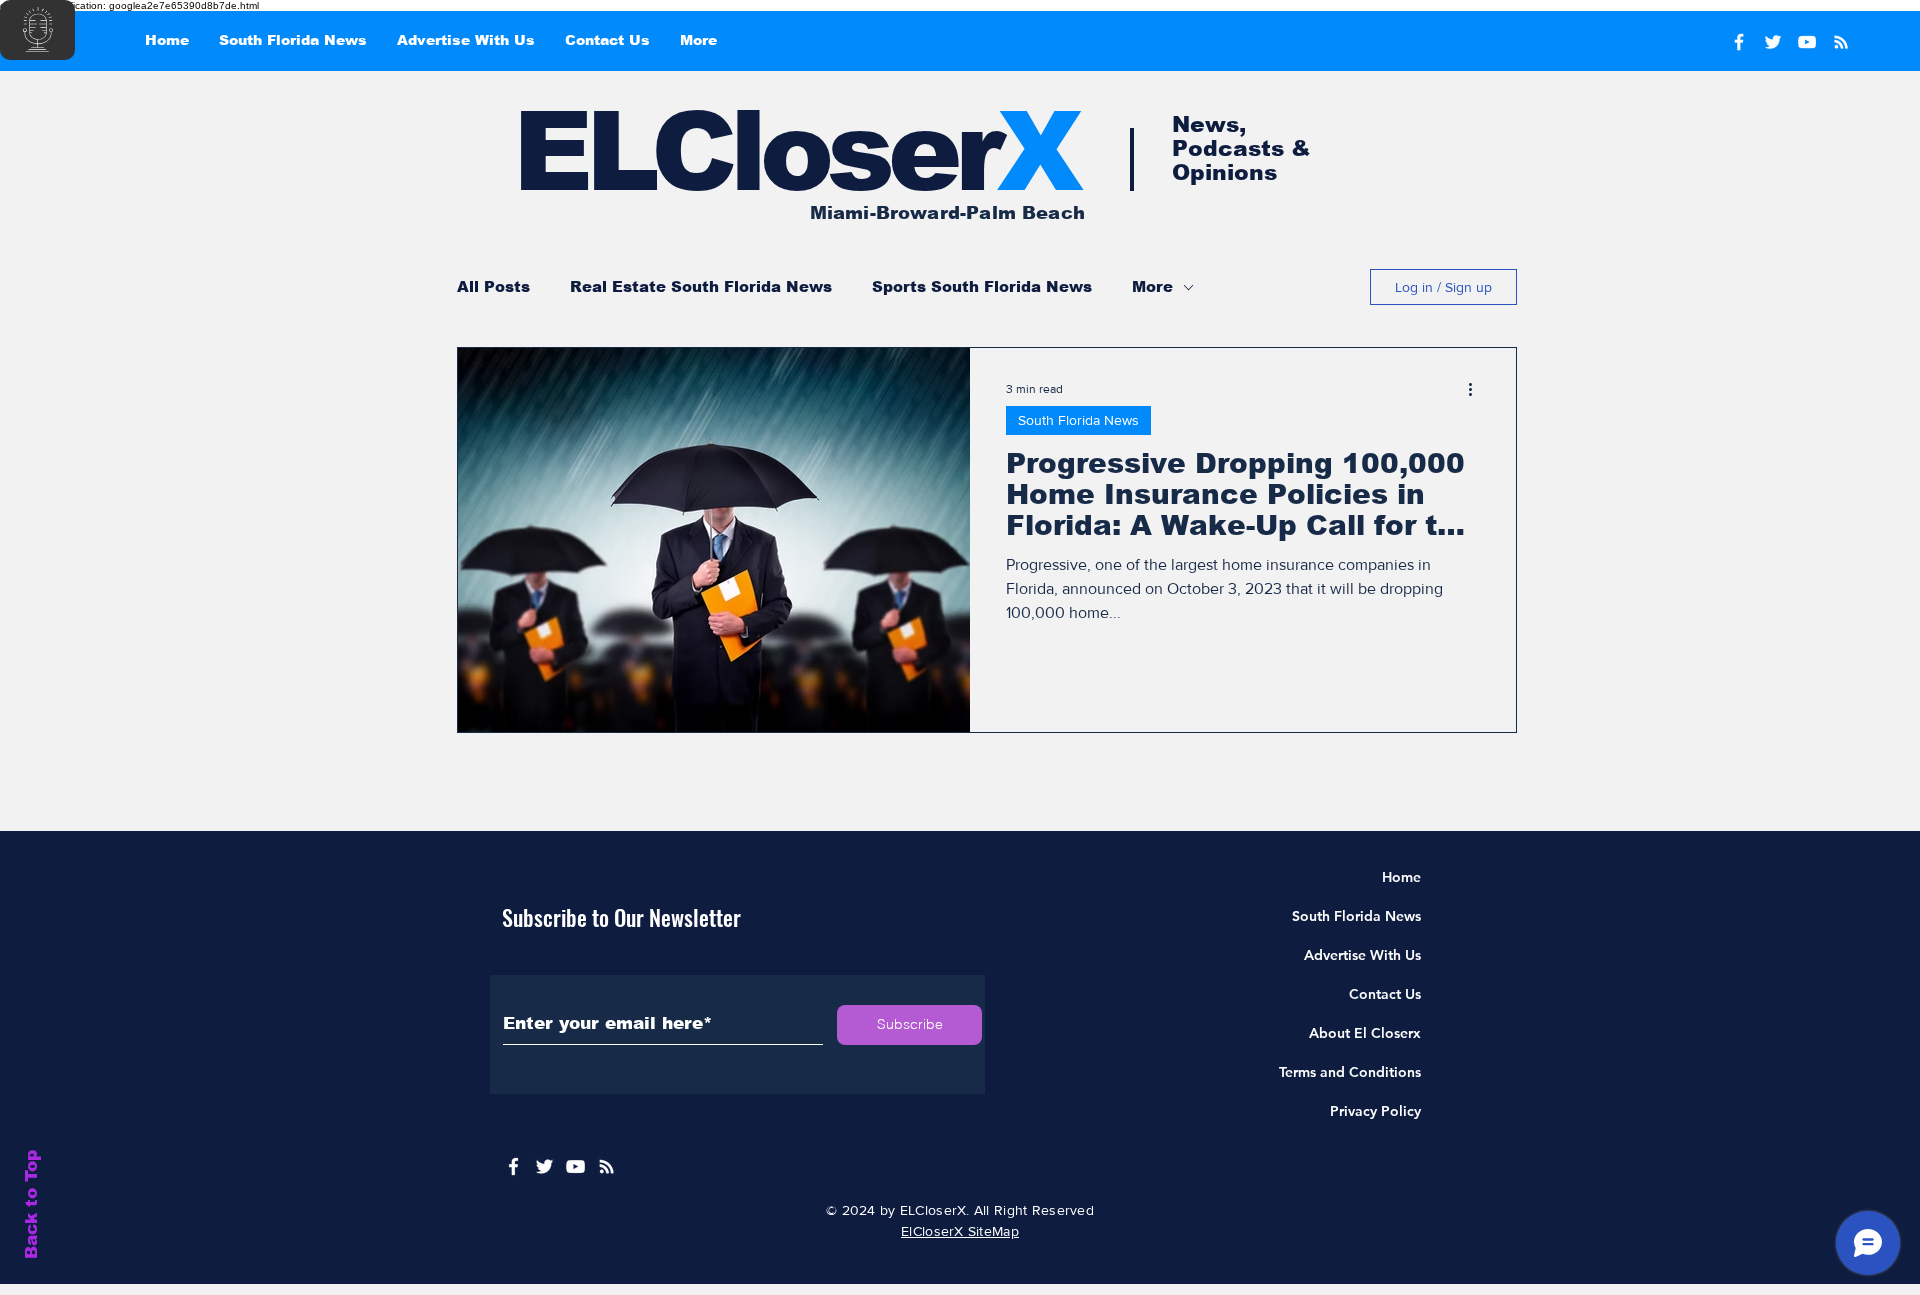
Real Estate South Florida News (701, 286)
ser (951, 151)
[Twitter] (1773, 42)
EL (582, 151)
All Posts (493, 286)
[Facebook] (1739, 42)
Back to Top (31, 1204)
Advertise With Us (1362, 955)
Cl (706, 151)
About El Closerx (1365, 1033)
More (1152, 286)
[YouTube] (1807, 42)
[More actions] (1477, 389)
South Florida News (1078, 420)
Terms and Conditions (1350, 1072)
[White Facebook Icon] (513, 1166)
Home (1401, 877)
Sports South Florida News (982, 286)
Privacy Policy (1375, 1111)
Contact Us (1385, 994)
